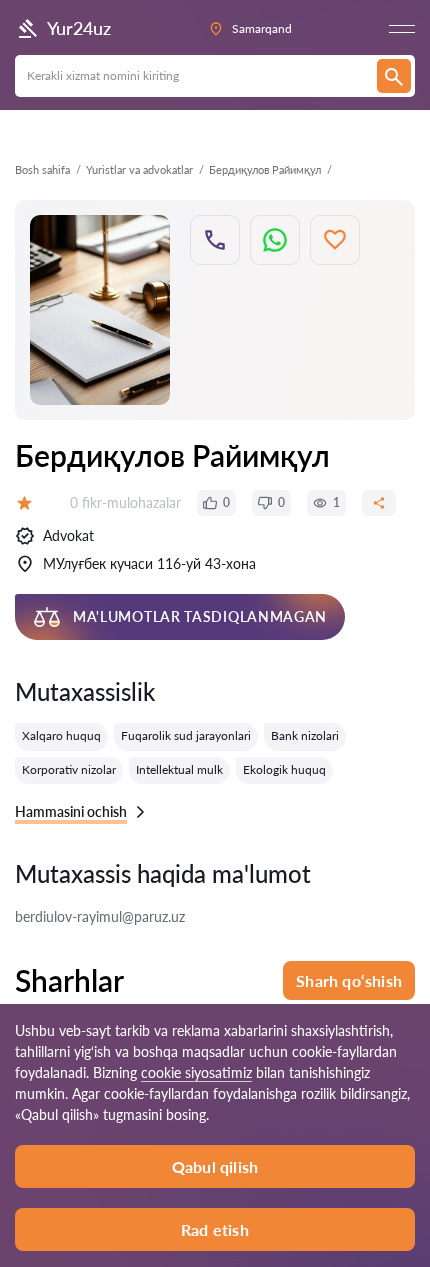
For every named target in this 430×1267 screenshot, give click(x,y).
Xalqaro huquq (61, 735)
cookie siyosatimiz (196, 1072)
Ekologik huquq (284, 769)
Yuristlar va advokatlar (139, 169)
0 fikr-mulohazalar (125, 502)
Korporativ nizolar (69, 769)
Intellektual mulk (179, 769)
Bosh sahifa (42, 169)
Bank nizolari (305, 735)
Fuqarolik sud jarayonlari (186, 735)
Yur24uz (79, 28)
